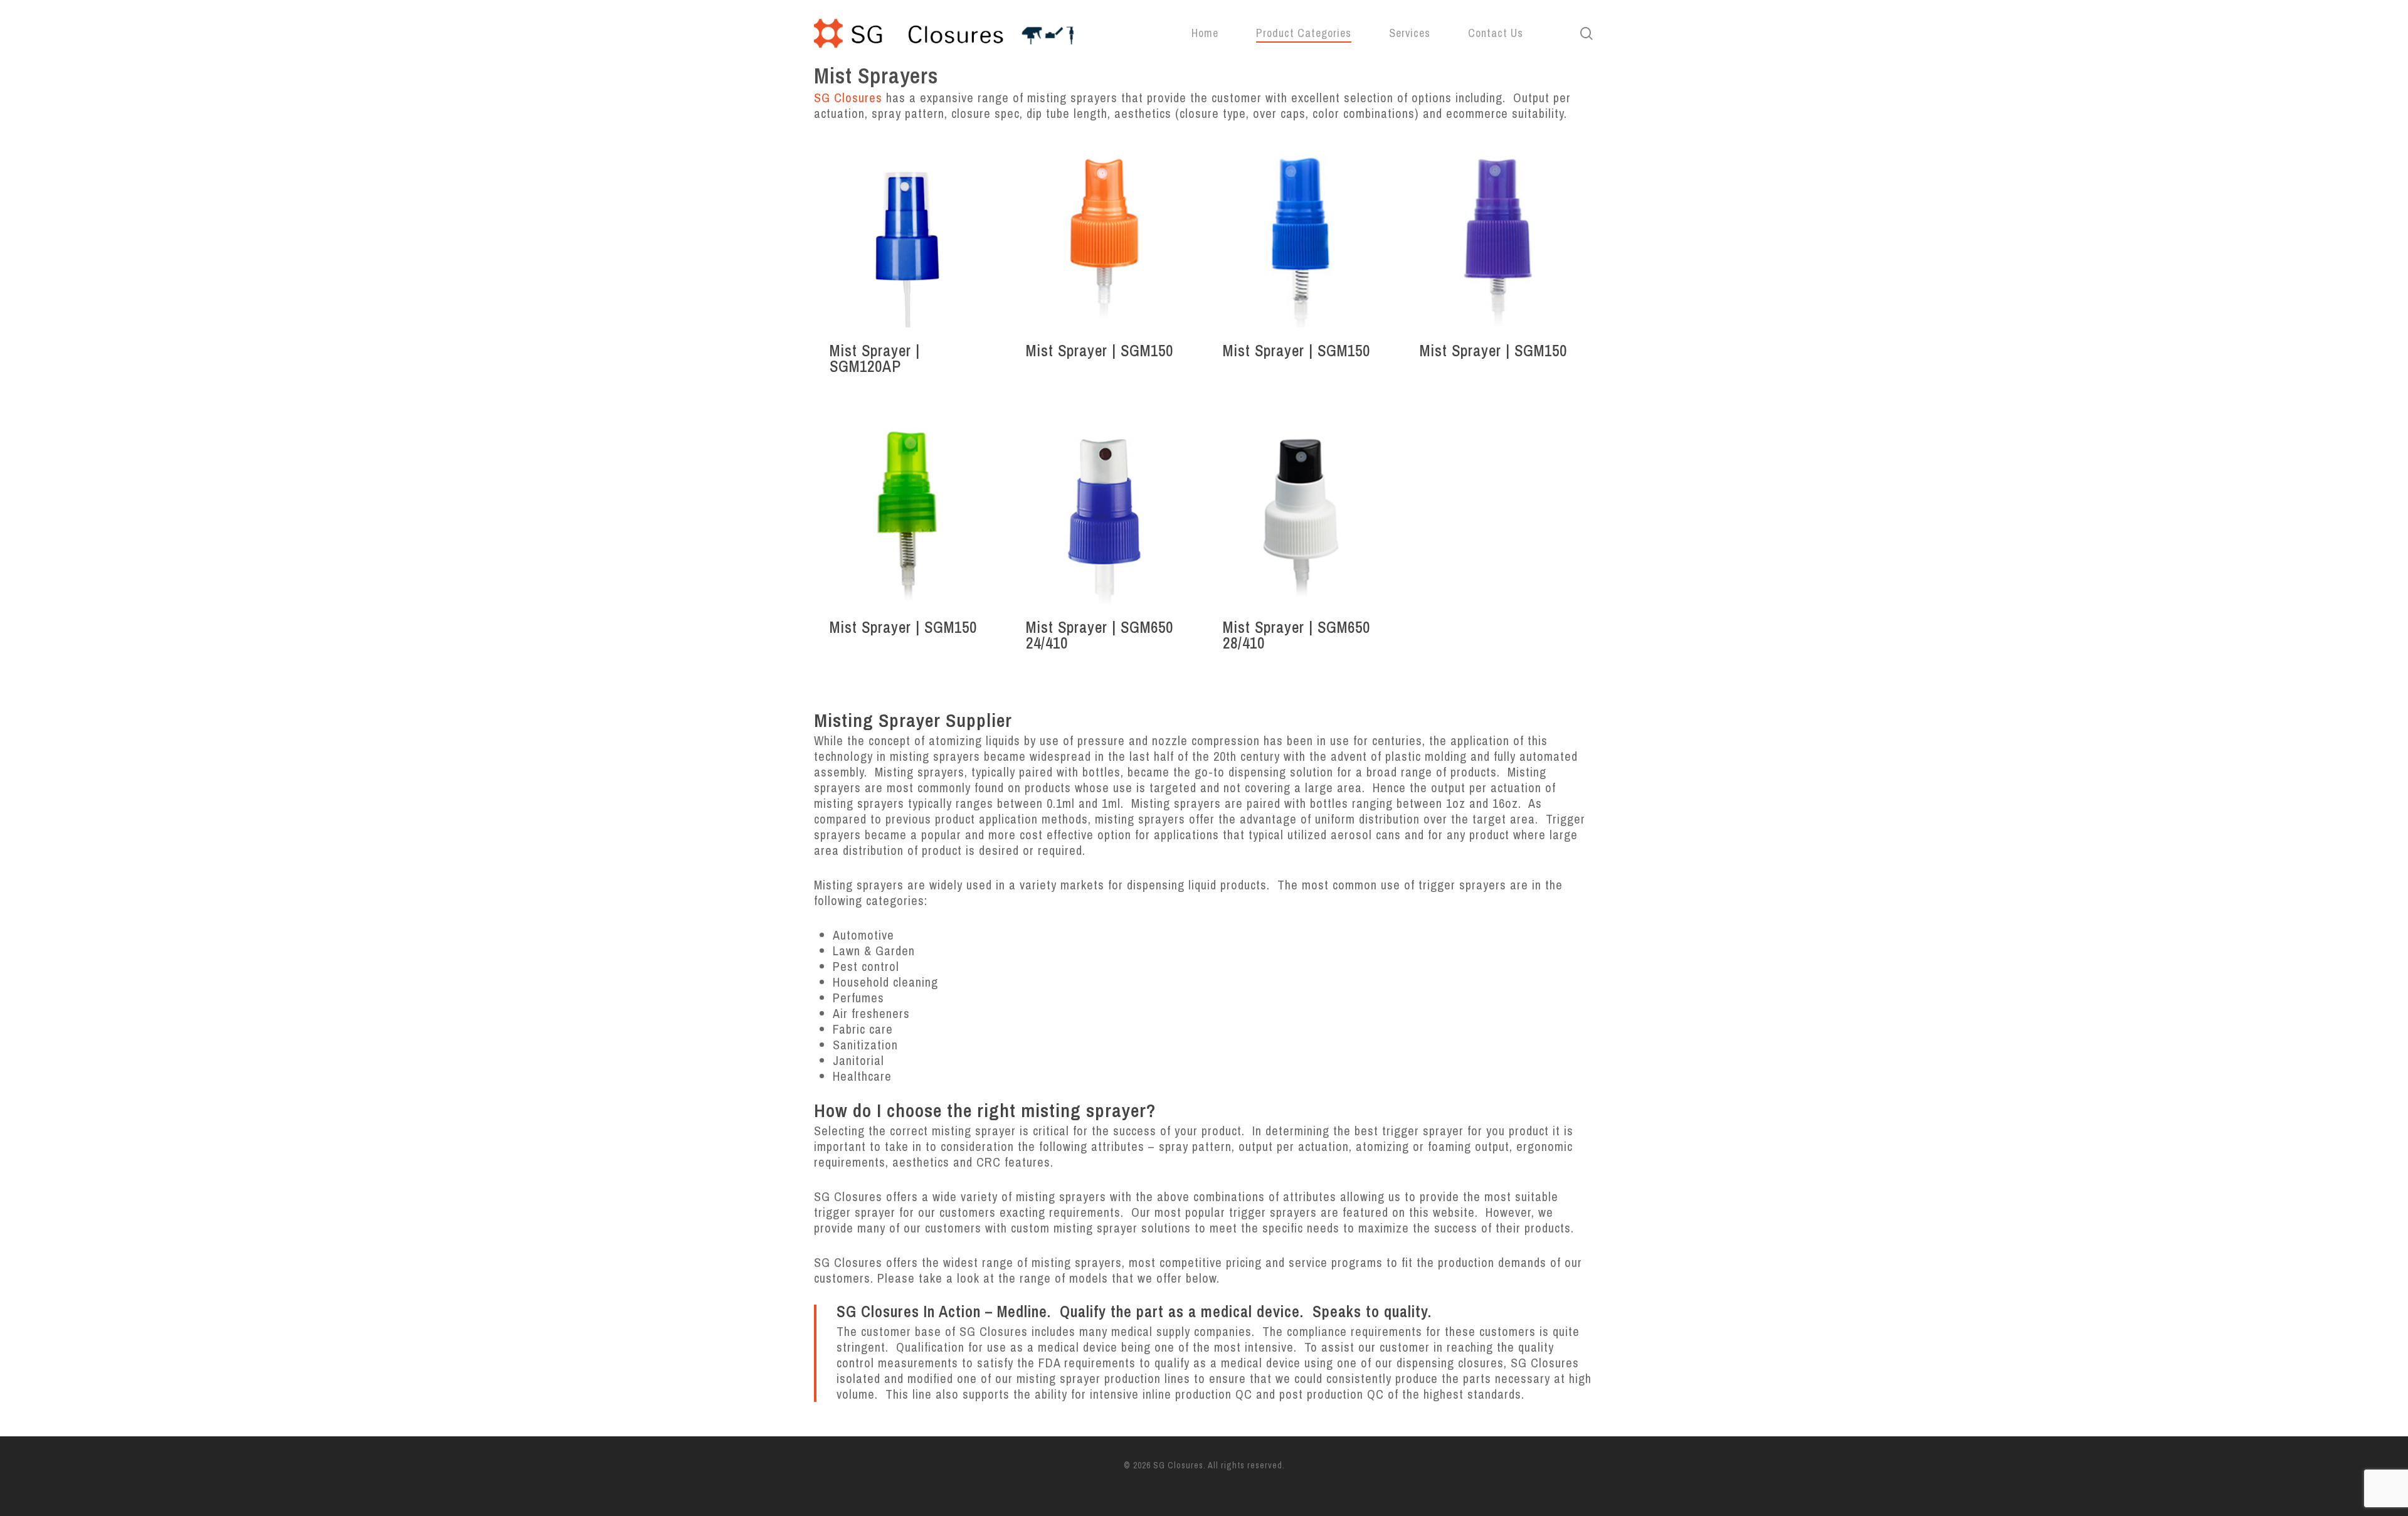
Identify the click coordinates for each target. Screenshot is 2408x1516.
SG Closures (848, 98)
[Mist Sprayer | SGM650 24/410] (1104, 511)
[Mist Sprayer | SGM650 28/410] (1301, 511)
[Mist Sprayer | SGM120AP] (908, 234)
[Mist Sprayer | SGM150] (1104, 234)
